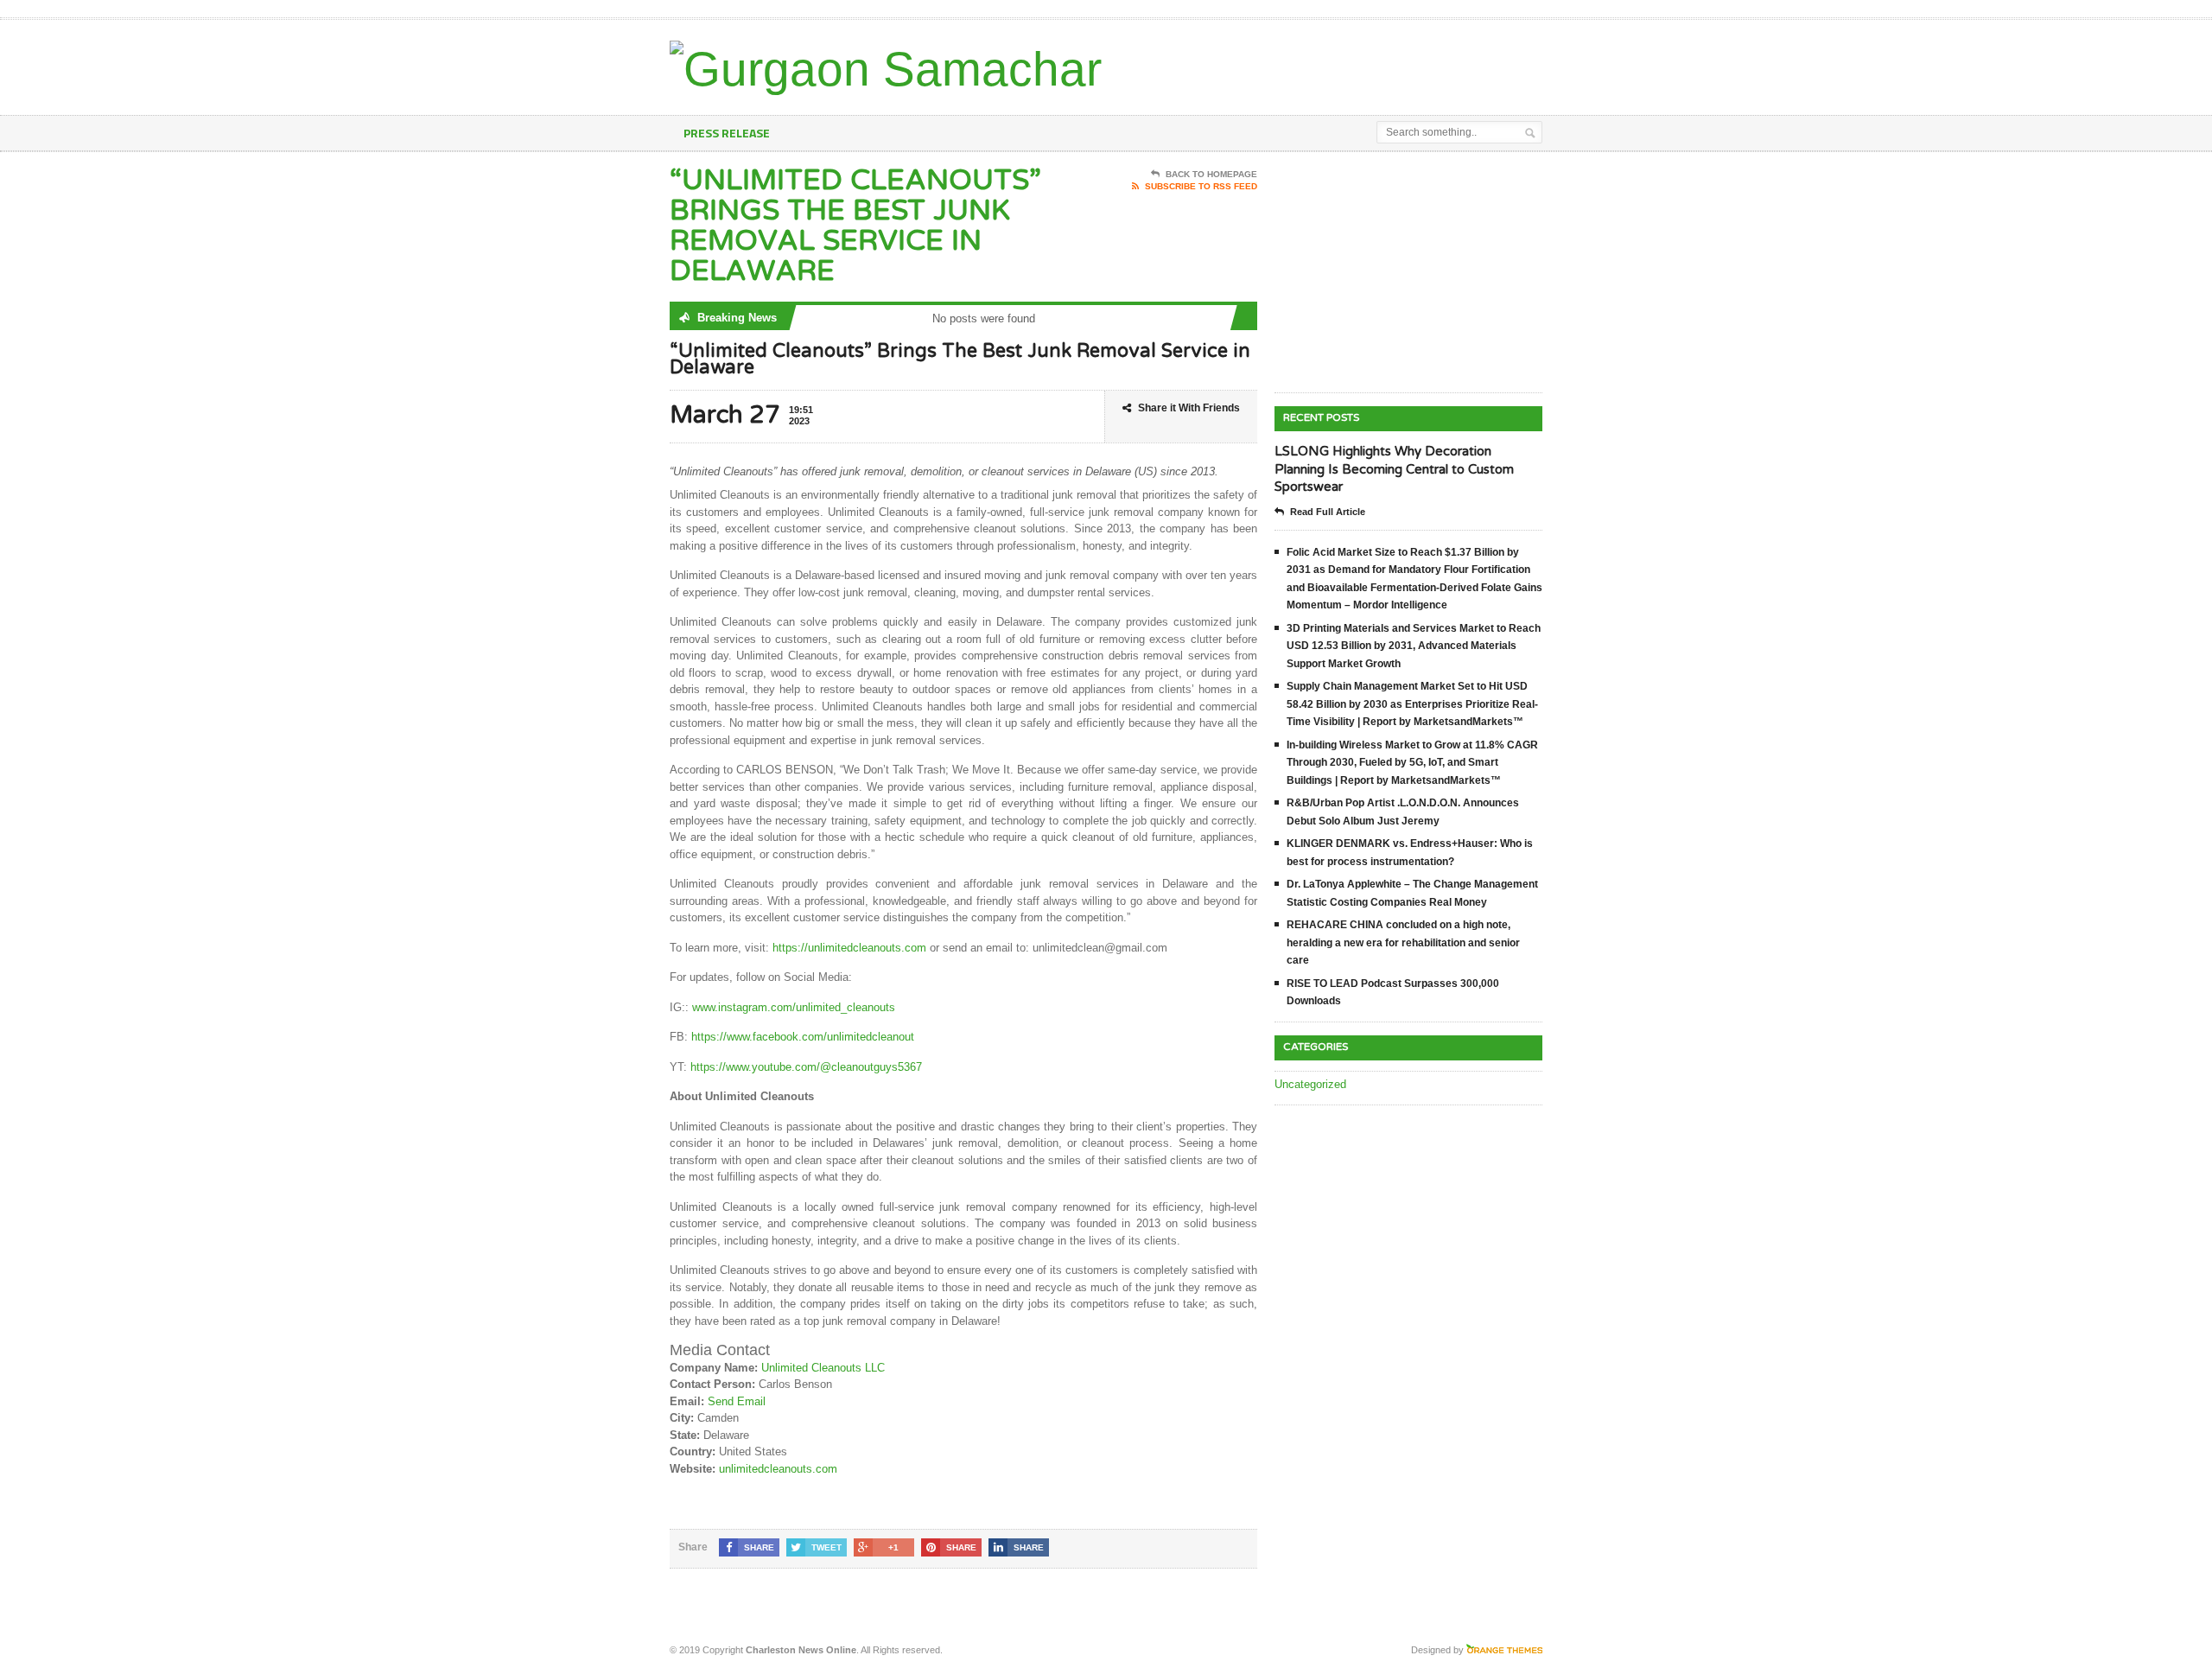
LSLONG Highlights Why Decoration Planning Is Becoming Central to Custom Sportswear (1394, 469)
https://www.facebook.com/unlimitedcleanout (801, 1037)
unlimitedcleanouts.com (778, 1469)
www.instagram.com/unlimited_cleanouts (792, 1007)
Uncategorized (1310, 1084)
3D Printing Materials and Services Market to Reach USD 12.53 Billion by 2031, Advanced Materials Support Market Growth (1414, 646)
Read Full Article (1328, 512)
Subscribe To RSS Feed (1201, 186)
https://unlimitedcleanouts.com (849, 948)
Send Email (737, 1401)
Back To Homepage (1211, 174)
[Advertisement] (1340, 63)
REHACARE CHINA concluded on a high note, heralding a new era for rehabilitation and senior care (1403, 942)
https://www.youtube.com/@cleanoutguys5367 (804, 1067)
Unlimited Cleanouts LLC (823, 1368)
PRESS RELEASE (727, 133)
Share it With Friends (1189, 408)
